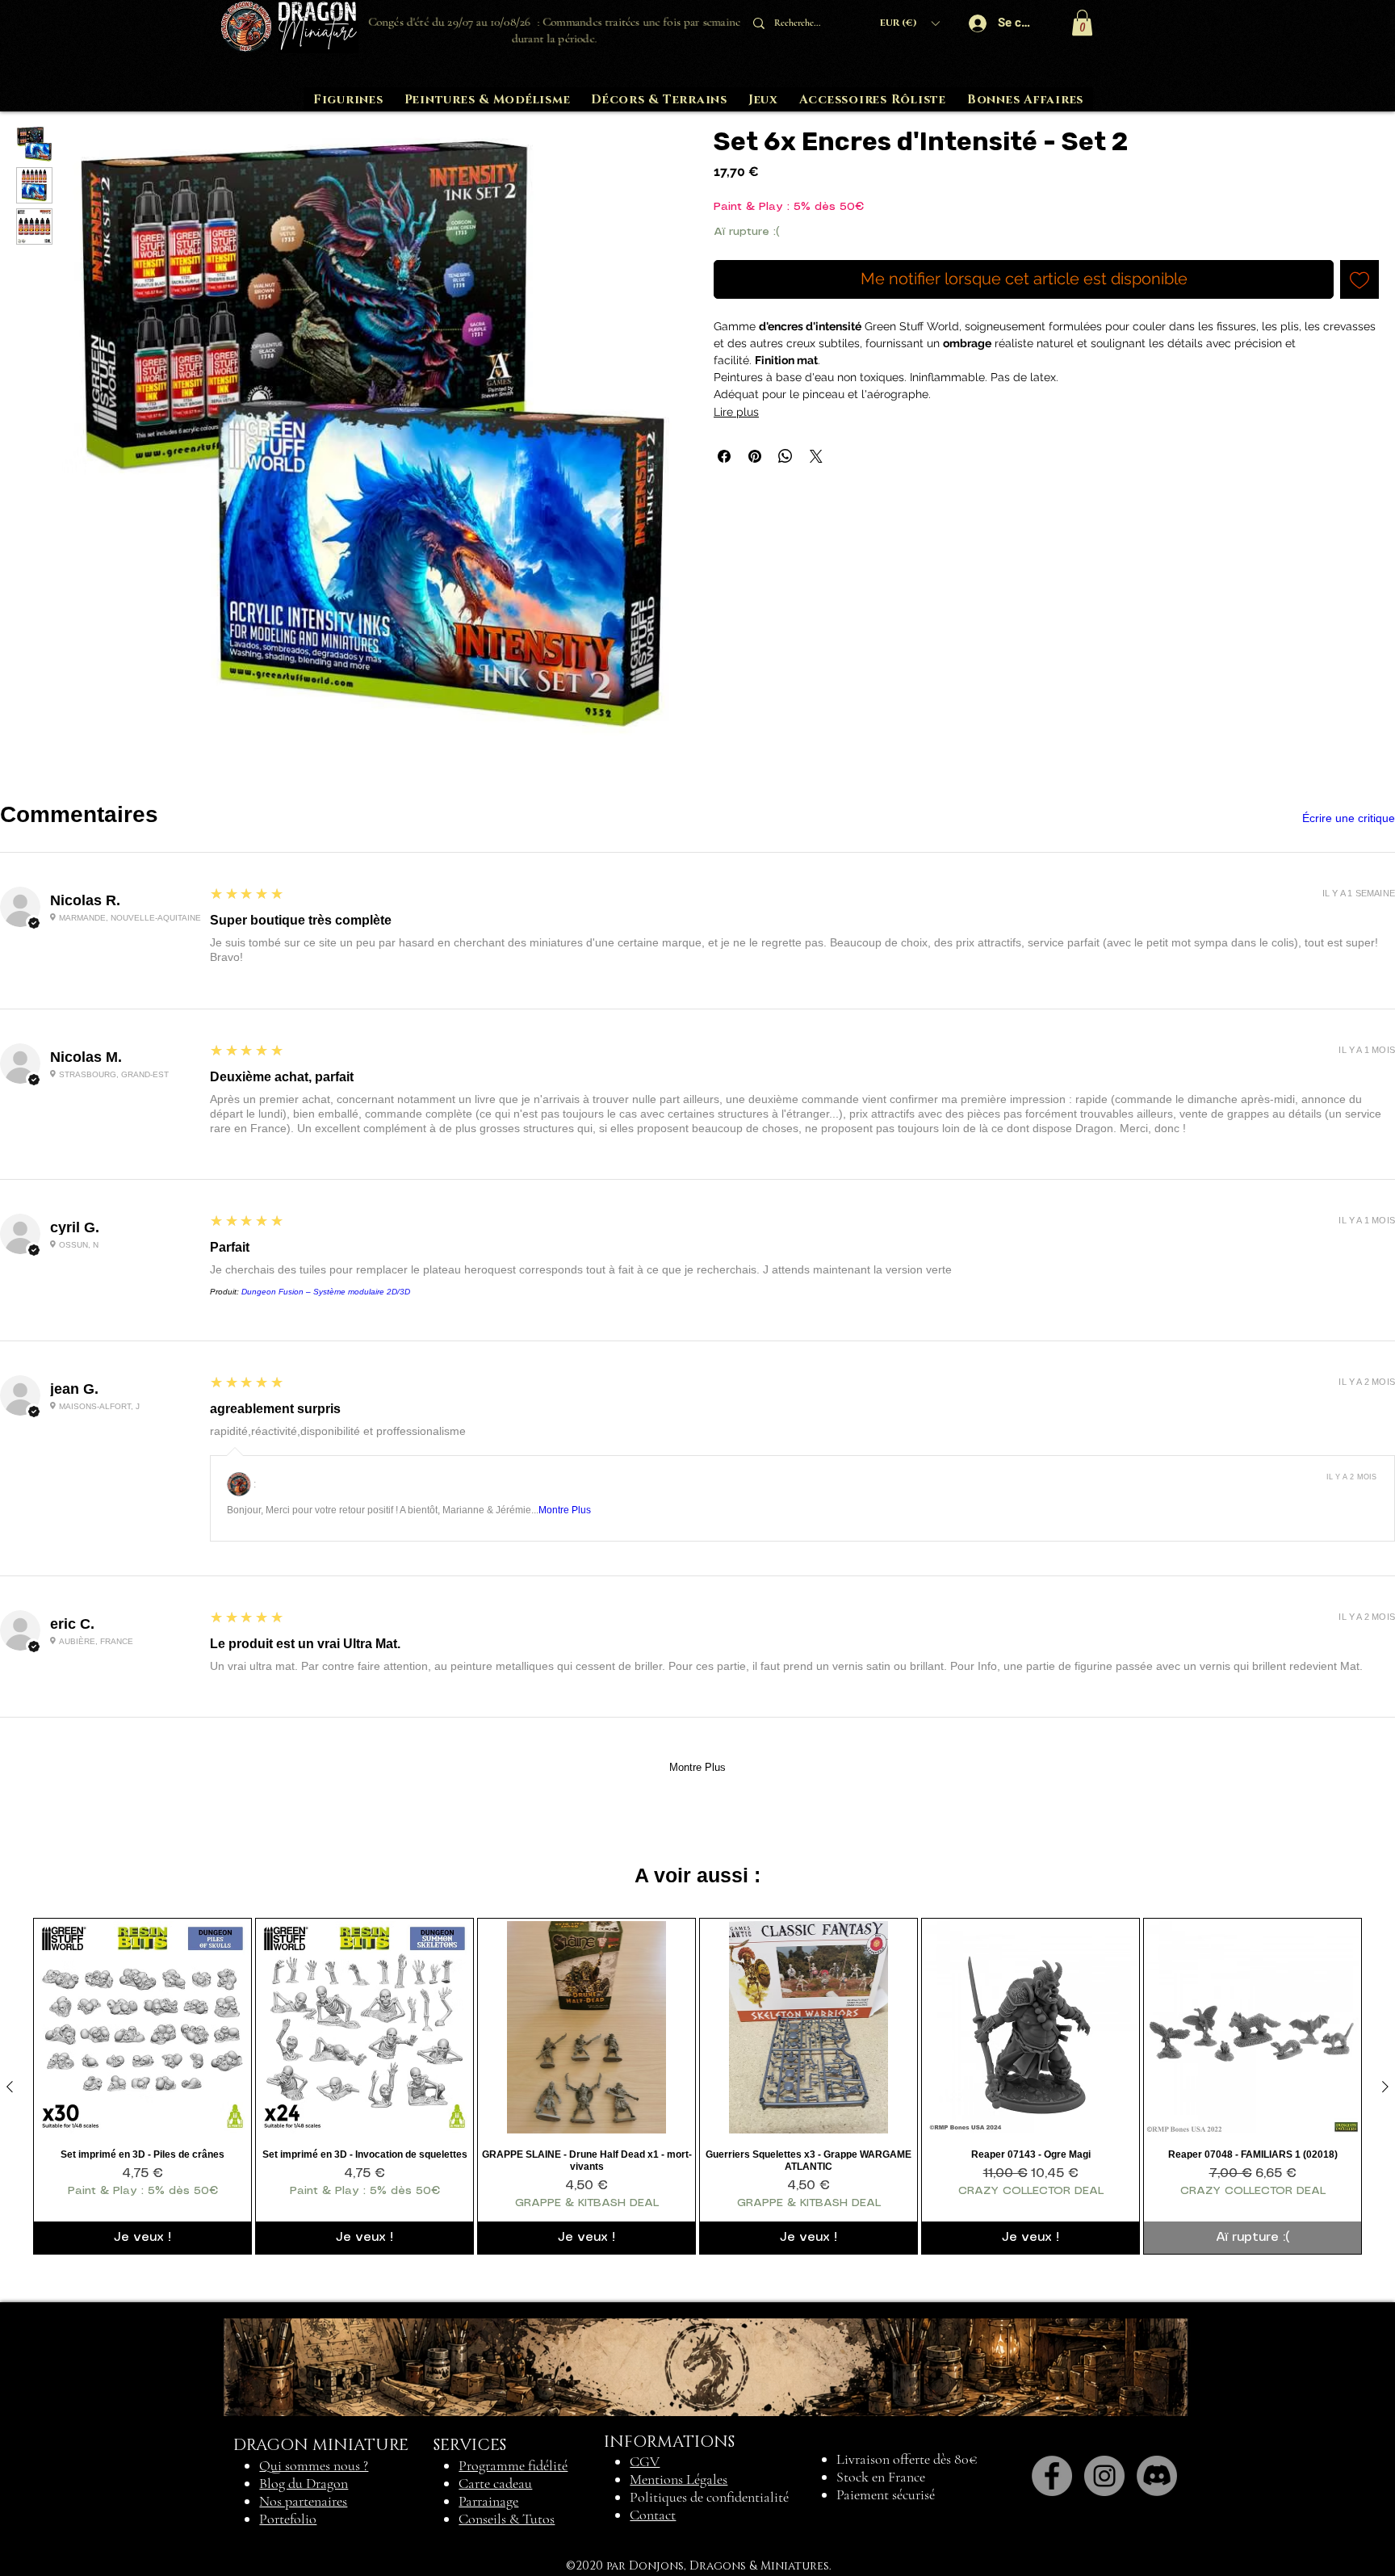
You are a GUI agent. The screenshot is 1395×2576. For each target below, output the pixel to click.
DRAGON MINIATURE (321, 2445)
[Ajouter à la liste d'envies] (1359, 279)
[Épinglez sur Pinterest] (755, 456)
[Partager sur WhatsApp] (785, 456)
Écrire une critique (1349, 818)
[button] (909, 23)
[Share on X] (816, 456)
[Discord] (1157, 2476)
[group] (697, 2086)
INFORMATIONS (669, 2442)
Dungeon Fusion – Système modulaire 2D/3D (326, 1292)
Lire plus (736, 412)
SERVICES (470, 2445)
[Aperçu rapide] (142, 2027)
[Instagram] (1104, 2476)
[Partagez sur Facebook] (724, 456)
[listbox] (909, 23)
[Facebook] (1052, 2476)
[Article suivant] (1385, 2087)
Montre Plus (565, 1510)
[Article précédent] (10, 2087)
